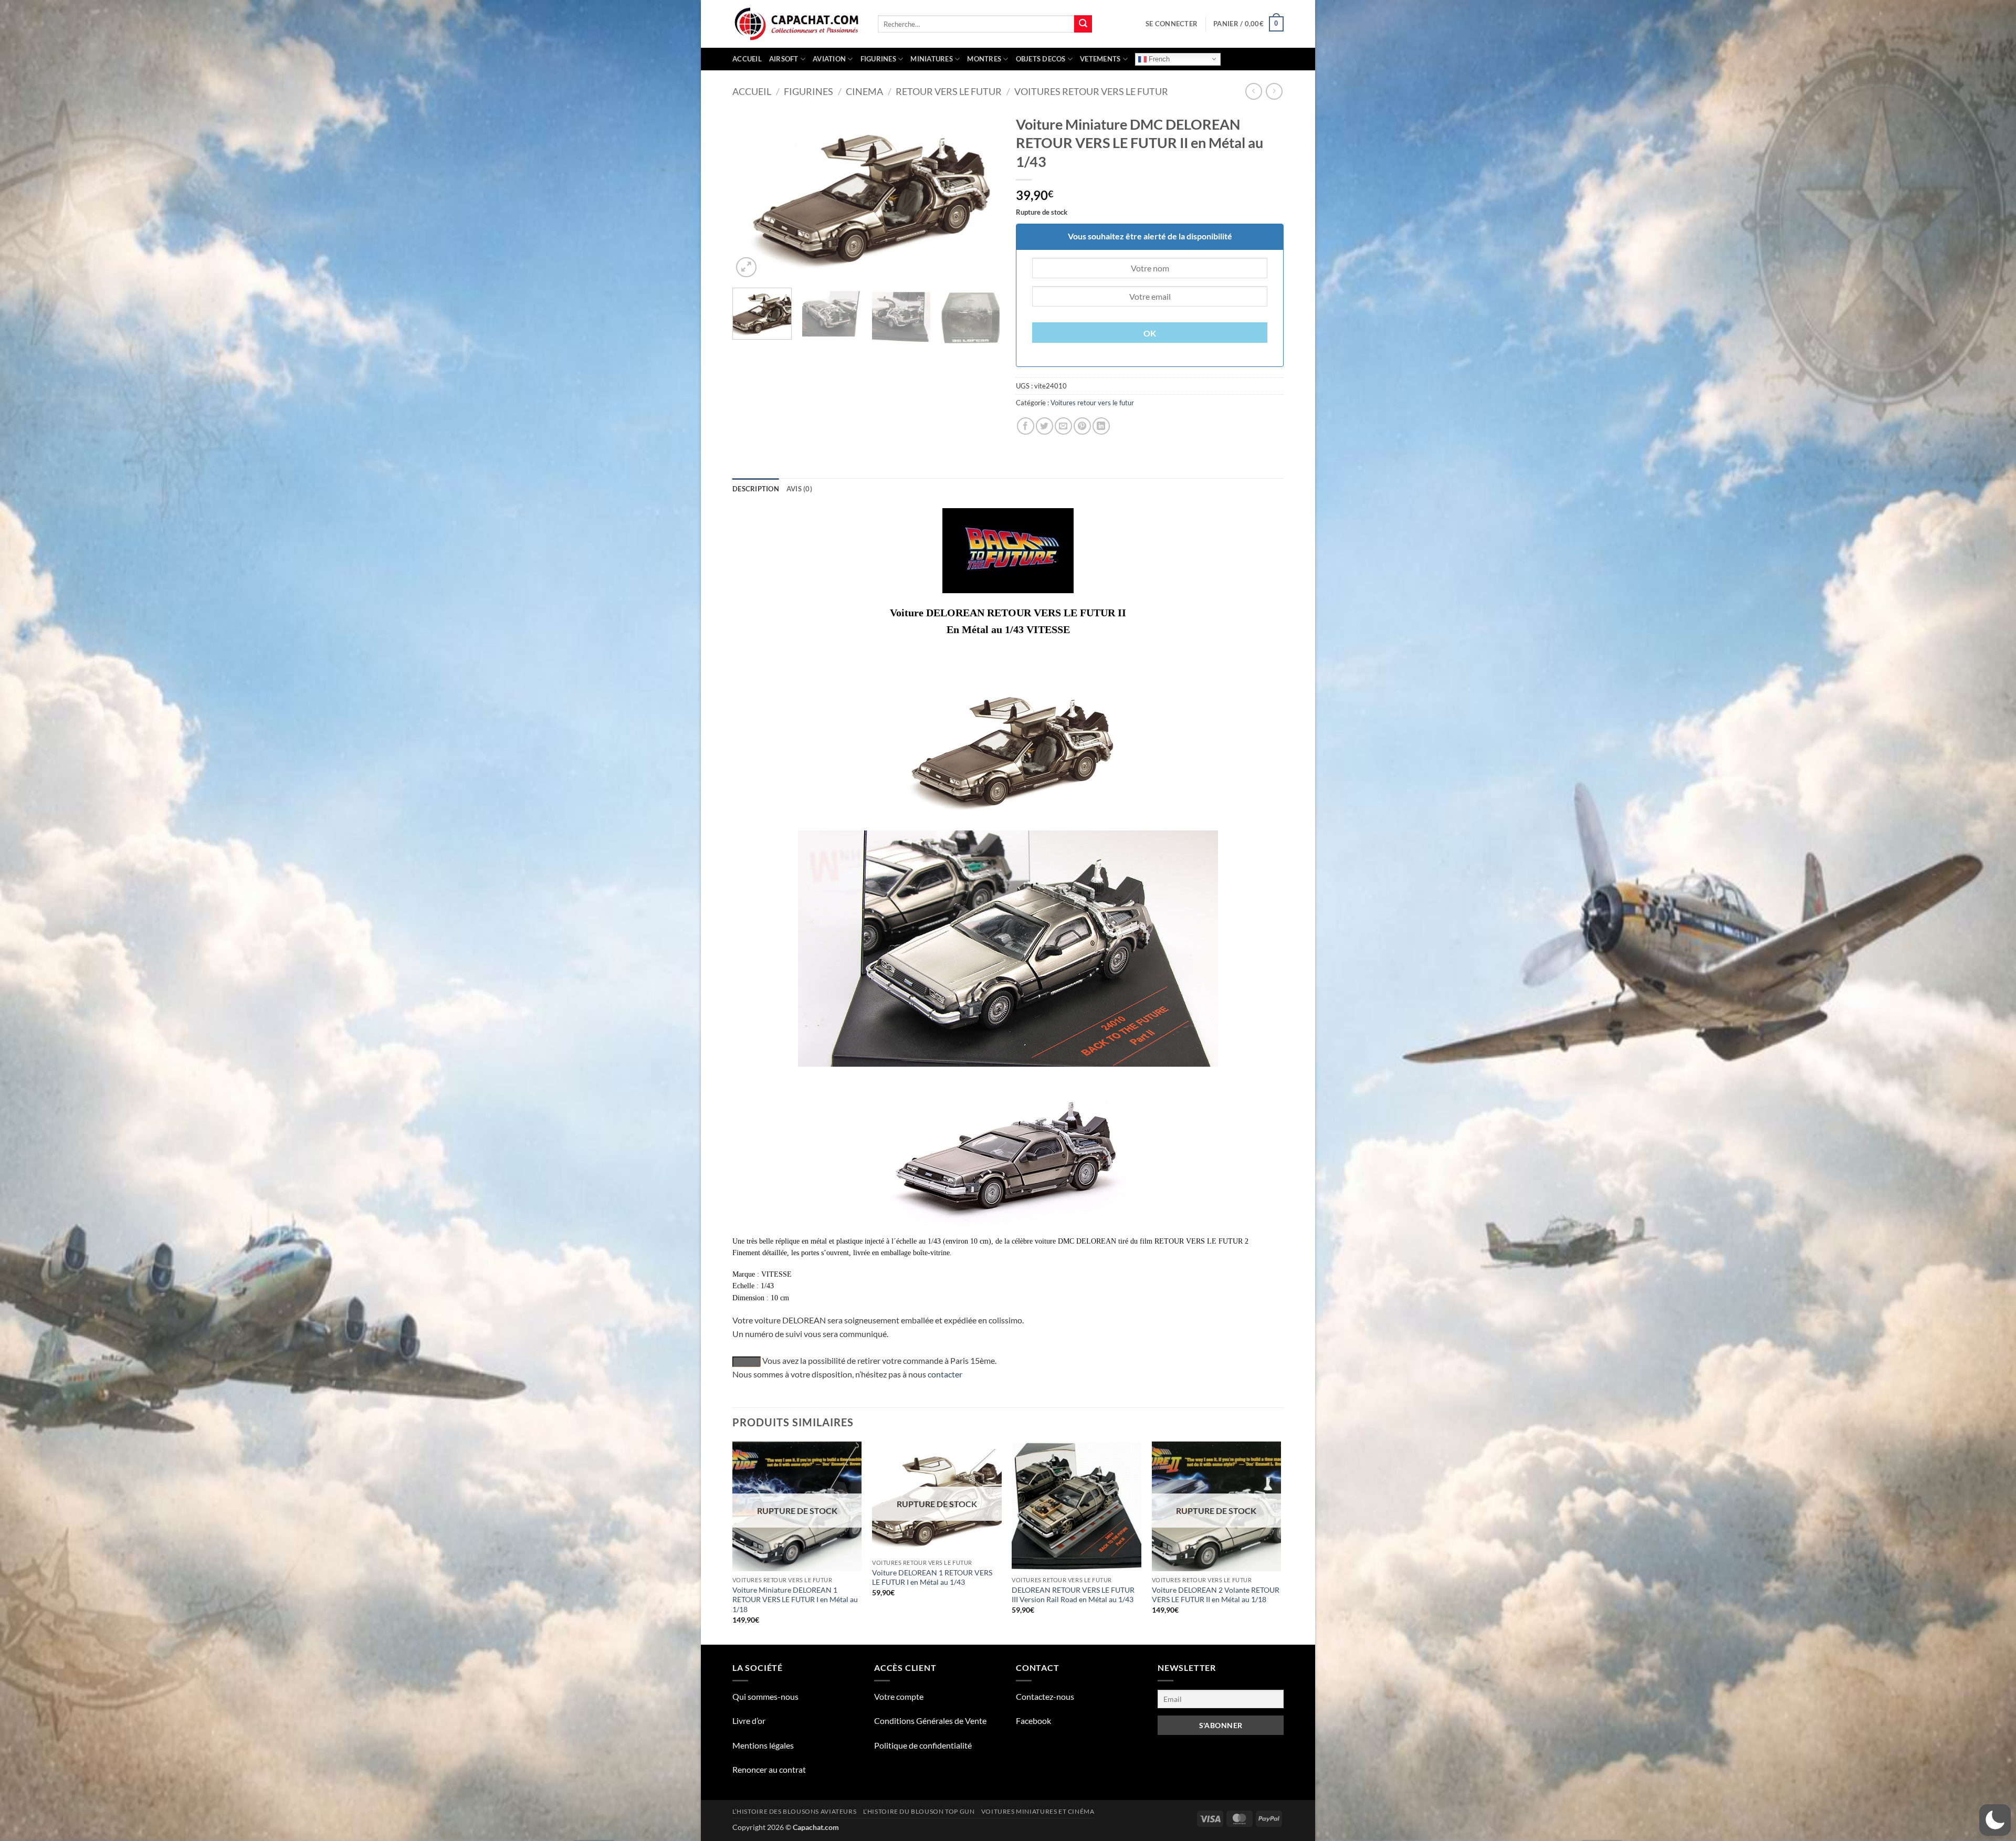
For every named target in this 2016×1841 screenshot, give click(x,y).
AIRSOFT (784, 59)
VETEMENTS (1100, 59)
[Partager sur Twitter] (1044, 426)
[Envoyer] (1083, 24)
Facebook (1033, 1721)
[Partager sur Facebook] (1026, 426)
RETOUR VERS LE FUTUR (949, 91)
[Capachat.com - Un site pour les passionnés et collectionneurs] (797, 24)
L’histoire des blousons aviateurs (794, 1811)
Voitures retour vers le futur (1091, 91)
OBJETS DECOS (1041, 59)
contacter (945, 1374)
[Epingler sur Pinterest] (1082, 426)
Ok (1150, 333)
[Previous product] (1274, 91)
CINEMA (864, 91)
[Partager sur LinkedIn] (1101, 426)
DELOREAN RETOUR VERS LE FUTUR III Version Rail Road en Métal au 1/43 (1073, 1595)
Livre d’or (749, 1721)
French (1158, 59)
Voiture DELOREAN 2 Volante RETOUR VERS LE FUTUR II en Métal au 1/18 (1216, 1595)
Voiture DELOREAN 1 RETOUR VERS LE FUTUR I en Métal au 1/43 (932, 1577)
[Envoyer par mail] (1063, 426)
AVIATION (829, 59)
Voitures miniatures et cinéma (1038, 1811)
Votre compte (899, 1696)
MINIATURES (932, 59)
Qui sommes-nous (765, 1696)
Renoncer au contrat (769, 1769)
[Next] (982, 195)
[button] (1172, 24)
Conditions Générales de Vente (930, 1721)
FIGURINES (878, 59)
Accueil (747, 59)
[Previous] (751, 195)
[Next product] (1253, 91)
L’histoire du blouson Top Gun (919, 1811)
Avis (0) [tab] (799, 489)
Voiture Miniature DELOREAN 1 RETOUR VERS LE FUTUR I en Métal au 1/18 (795, 1600)
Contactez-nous (1045, 1696)
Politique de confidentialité (923, 1745)
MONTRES (984, 59)
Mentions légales (763, 1745)
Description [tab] (756, 489)
